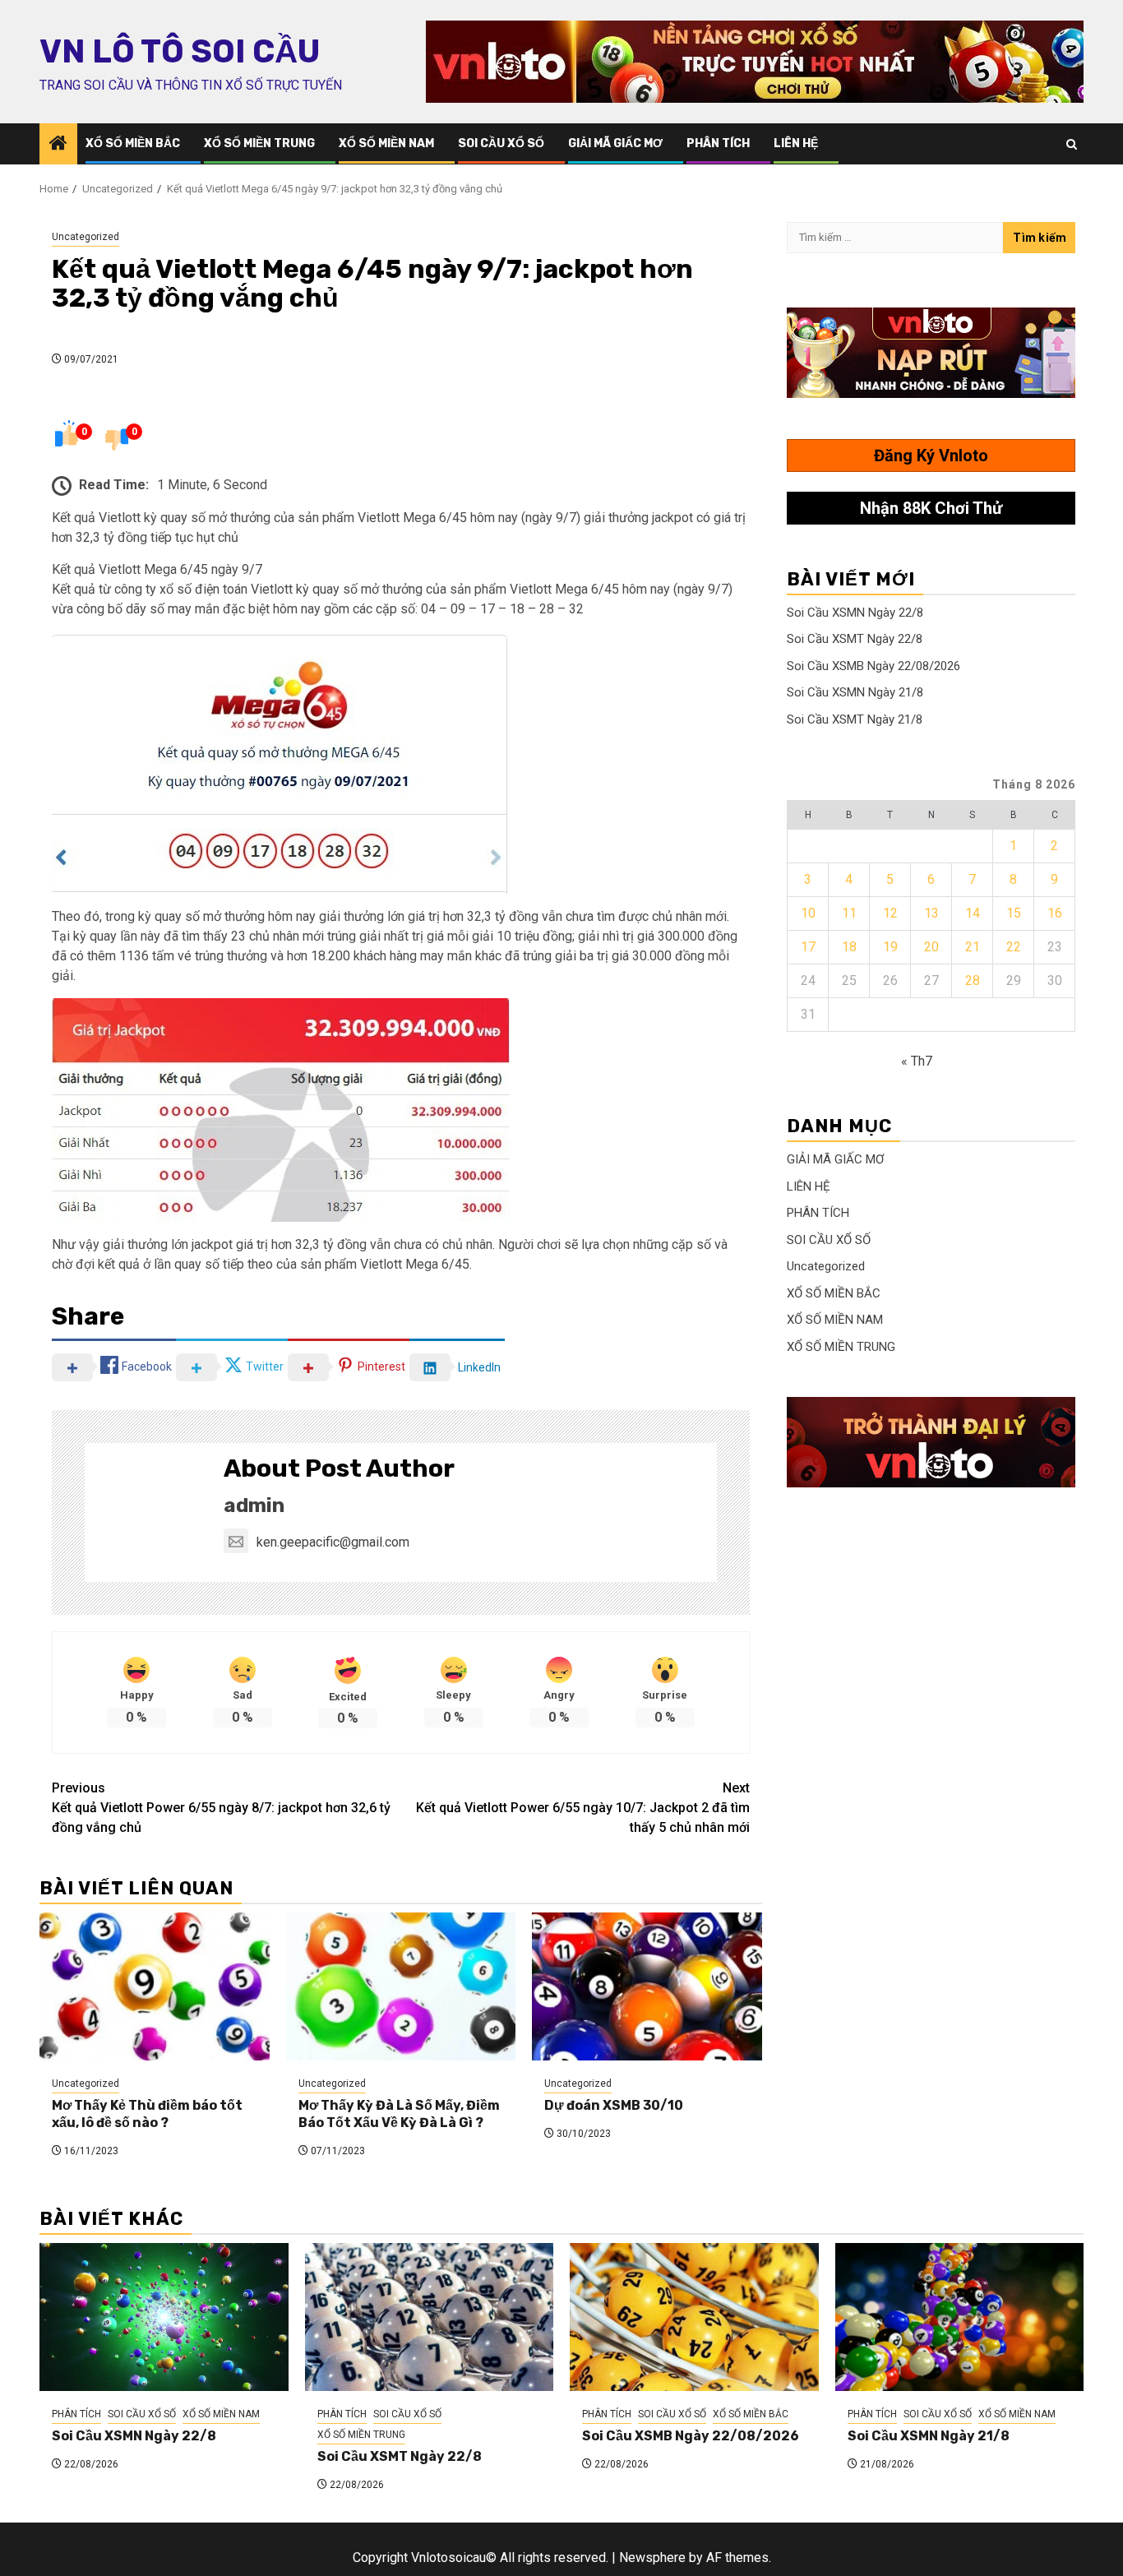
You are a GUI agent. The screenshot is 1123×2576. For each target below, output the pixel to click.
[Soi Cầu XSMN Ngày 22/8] (164, 2317)
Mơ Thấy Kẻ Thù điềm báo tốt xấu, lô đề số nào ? (147, 2114)
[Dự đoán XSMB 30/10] (647, 1986)
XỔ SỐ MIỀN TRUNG (259, 143)
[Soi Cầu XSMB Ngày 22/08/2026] (694, 2317)
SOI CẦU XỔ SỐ (501, 143)
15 (1014, 913)
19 (890, 947)
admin (254, 1505)
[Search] (1072, 144)
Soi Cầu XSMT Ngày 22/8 (855, 639)
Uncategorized (85, 237)
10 (808, 913)
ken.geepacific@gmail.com (333, 1542)
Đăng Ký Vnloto (931, 456)
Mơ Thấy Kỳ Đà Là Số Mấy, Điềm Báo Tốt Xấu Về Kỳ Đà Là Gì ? (399, 2114)
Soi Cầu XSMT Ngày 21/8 (855, 719)
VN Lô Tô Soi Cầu (180, 52)
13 (931, 913)
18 (849, 947)
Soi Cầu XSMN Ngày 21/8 (855, 692)
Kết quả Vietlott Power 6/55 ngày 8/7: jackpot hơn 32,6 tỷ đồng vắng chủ (221, 1808)
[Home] (58, 145)
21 (973, 947)
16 (1055, 913)
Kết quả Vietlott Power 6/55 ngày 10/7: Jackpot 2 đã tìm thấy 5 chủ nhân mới (583, 1808)
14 (973, 913)
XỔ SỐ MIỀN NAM (386, 143)
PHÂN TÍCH (718, 143)
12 (890, 913)
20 (931, 947)
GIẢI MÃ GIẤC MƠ (615, 143)
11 (849, 913)
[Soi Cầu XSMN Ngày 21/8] (960, 2317)
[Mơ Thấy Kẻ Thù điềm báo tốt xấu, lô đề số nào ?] (155, 1986)
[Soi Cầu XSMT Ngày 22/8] (430, 2317)
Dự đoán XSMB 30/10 (614, 2105)
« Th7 (917, 1061)
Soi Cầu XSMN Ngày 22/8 (855, 613)
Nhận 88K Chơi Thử (931, 508)
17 (808, 947)
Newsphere (652, 2558)
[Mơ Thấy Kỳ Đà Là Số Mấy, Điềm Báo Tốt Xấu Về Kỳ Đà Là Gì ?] (401, 1986)
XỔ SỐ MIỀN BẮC (133, 143)
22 (1014, 947)
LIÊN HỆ (796, 143)
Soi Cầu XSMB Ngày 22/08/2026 (873, 666)
